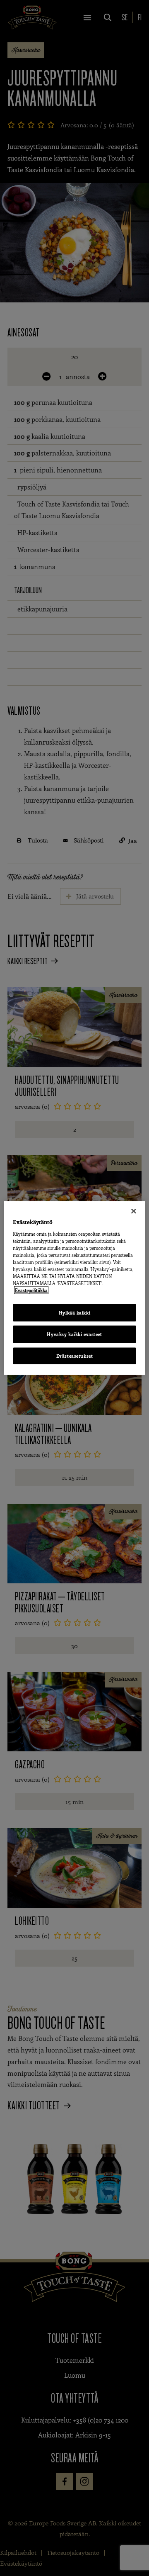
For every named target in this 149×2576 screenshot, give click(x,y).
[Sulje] (134, 1211)
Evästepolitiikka (31, 1290)
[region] (74, 1288)
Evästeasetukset (75, 1356)
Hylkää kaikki (74, 1313)
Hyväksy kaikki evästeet (74, 1334)
